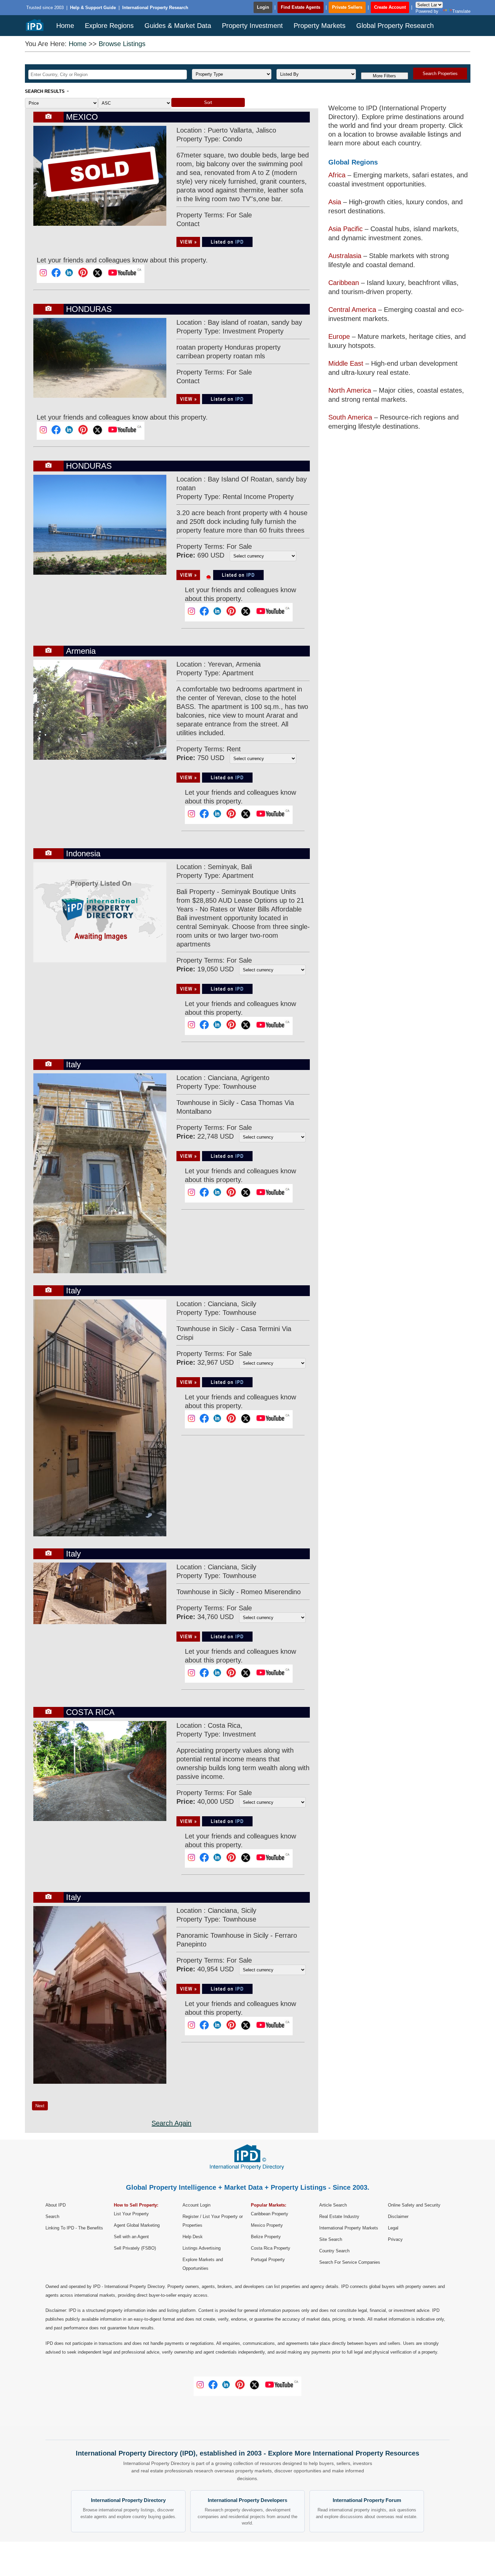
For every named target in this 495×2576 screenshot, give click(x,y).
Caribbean (344, 283)
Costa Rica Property (271, 2248)
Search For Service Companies (350, 2262)
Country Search (334, 2251)
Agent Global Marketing (137, 2225)
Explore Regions (109, 26)
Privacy (395, 2239)
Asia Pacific (345, 229)
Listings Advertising (202, 2248)
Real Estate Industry (339, 2216)
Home (65, 26)
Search (52, 2216)
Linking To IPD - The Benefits (74, 2228)
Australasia (345, 256)
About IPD (56, 2205)
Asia (335, 202)
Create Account (390, 7)
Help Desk (193, 2237)
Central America (352, 310)
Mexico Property (267, 2225)
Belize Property (266, 2237)
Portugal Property (268, 2260)
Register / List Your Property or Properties (213, 2221)
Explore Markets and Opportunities (203, 2264)
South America (350, 417)
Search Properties (440, 74)
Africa (337, 175)
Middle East (346, 363)
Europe (339, 336)
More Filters (384, 76)
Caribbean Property (270, 2214)
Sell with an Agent (131, 2237)
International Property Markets (349, 2228)
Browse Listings (122, 44)
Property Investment (252, 26)
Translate (461, 11)
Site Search (331, 2239)
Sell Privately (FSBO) (135, 2248)
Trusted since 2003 (45, 8)
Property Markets (320, 26)
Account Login (196, 2205)
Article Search (333, 2205)
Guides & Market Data (178, 26)
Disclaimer (398, 2216)
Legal (393, 2228)
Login (263, 7)
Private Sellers (347, 7)
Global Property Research (395, 26)
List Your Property (131, 2214)
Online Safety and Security (414, 2205)
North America (350, 390)
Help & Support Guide (94, 8)
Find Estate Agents (301, 7)
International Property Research (155, 8)
